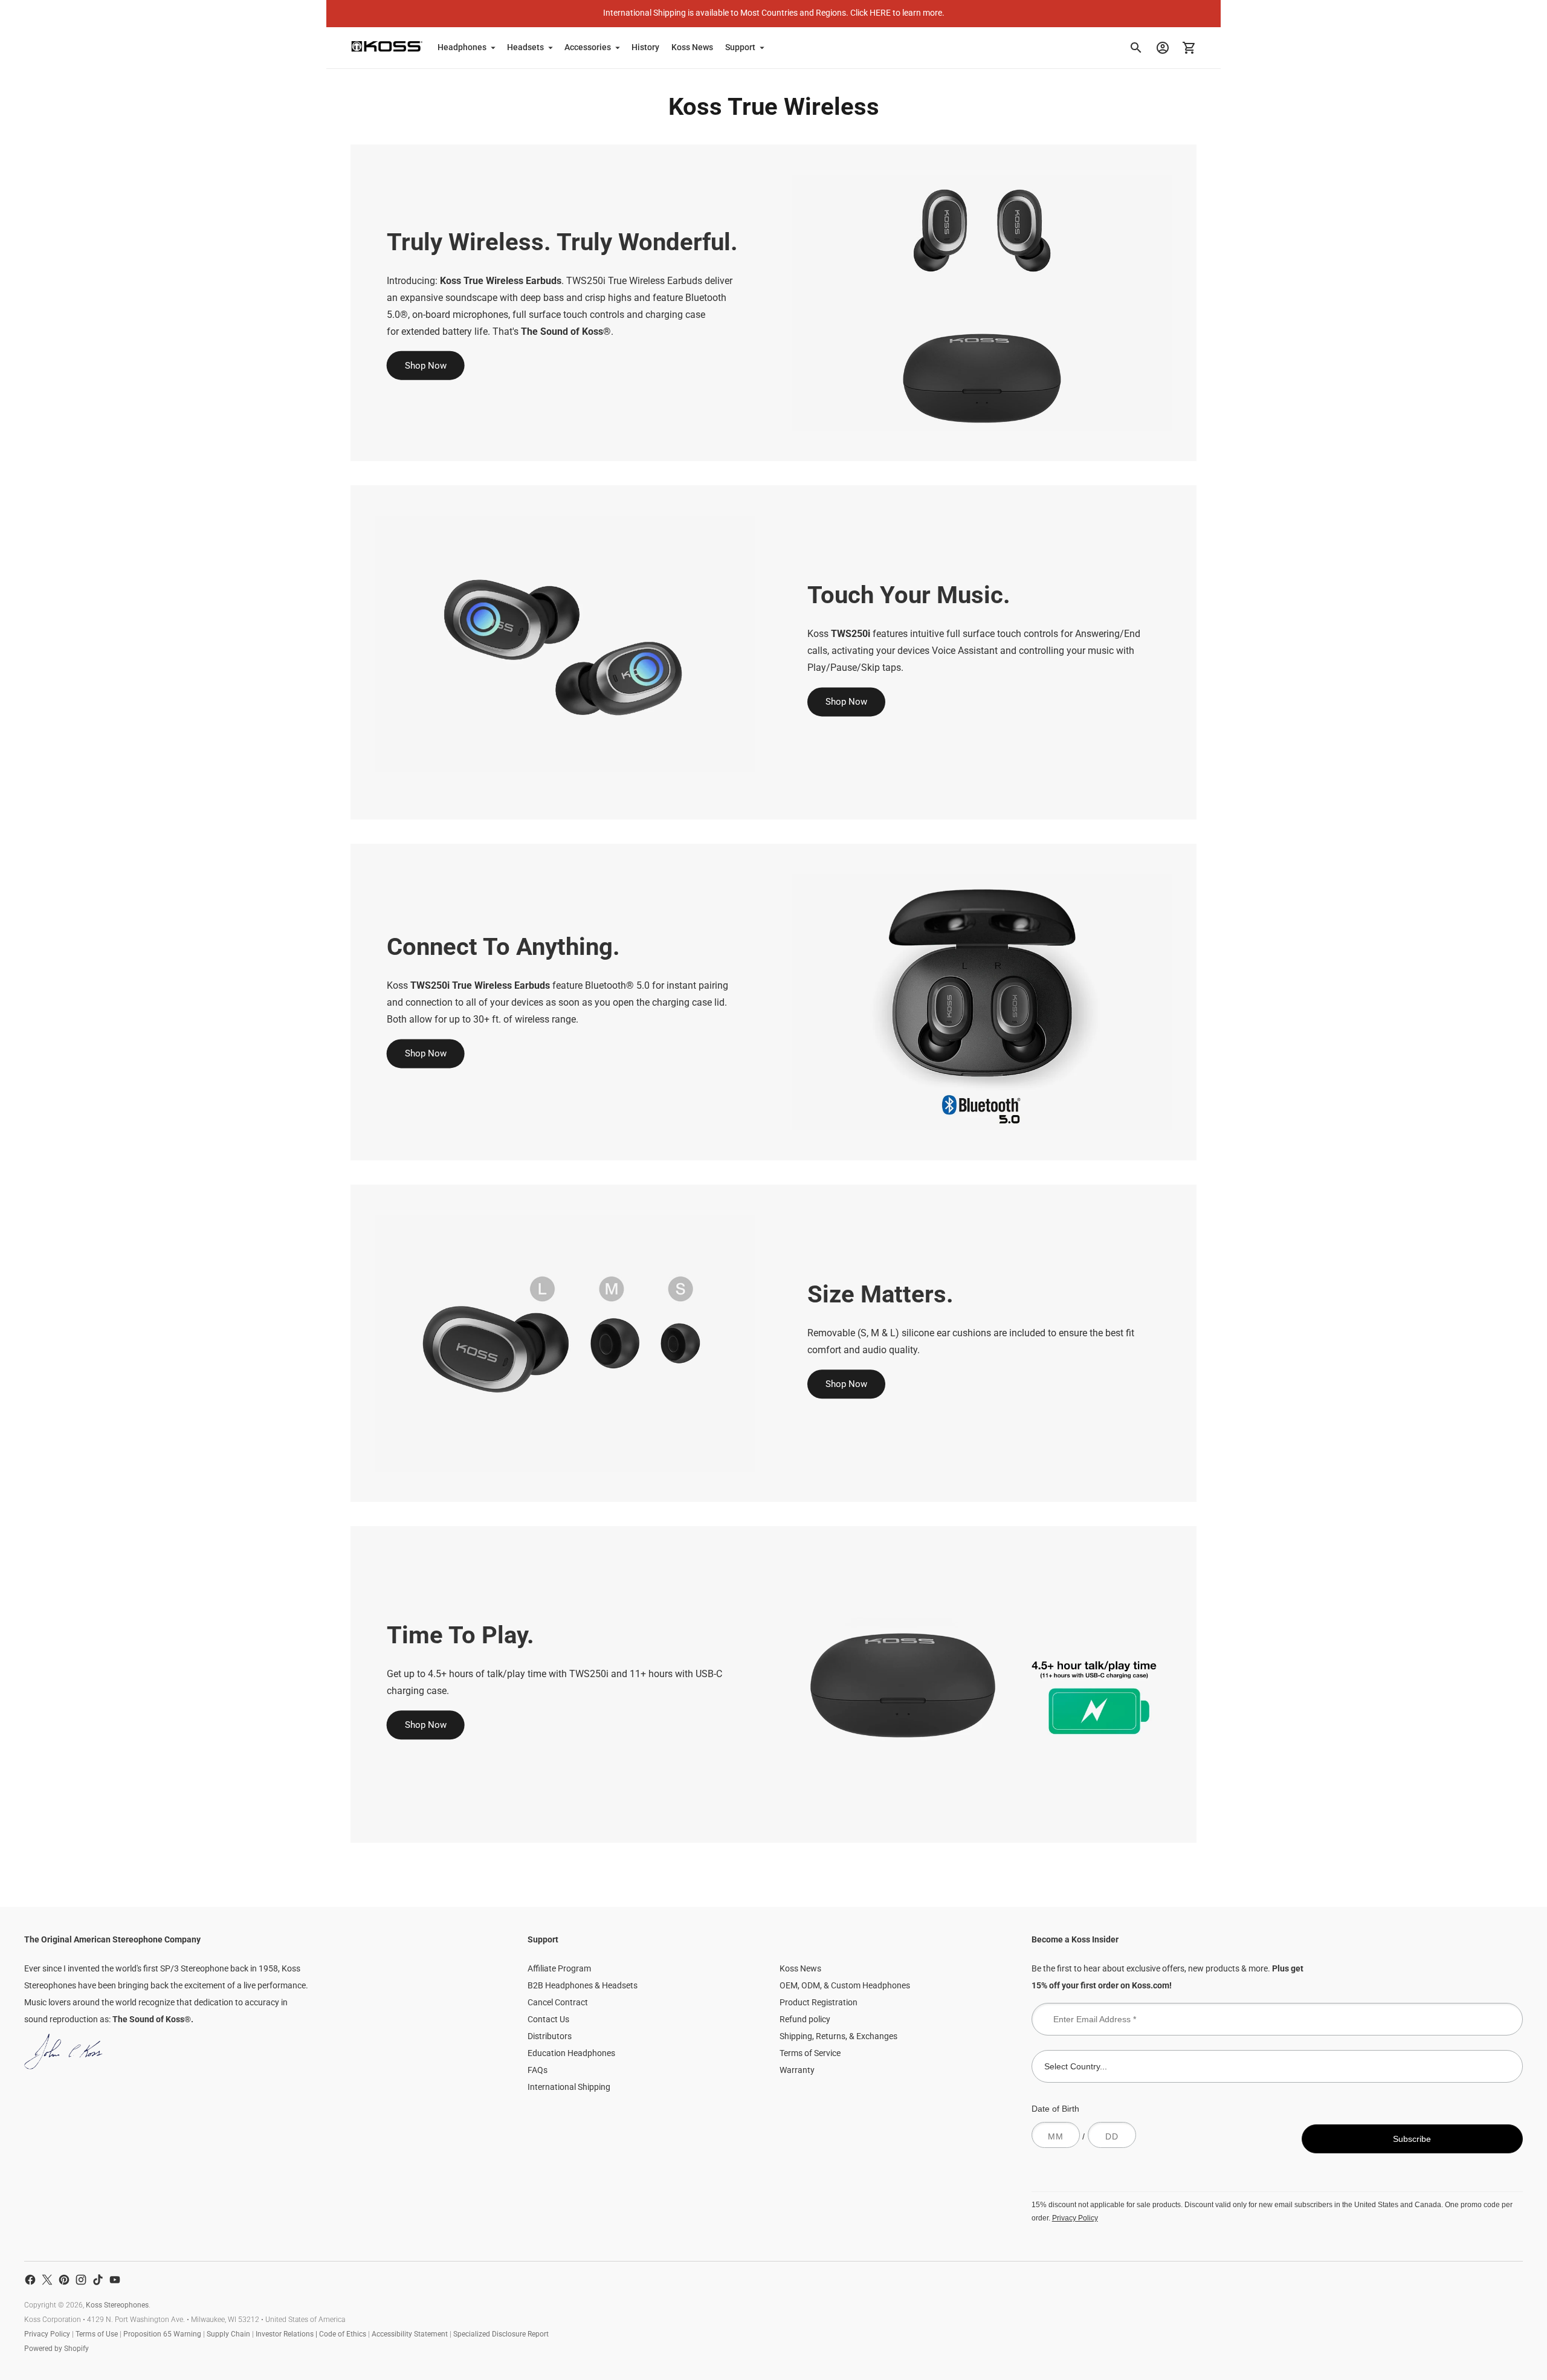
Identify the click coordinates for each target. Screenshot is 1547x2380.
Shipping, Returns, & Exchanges (838, 2036)
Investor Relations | (287, 2334)
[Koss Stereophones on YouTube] (115, 2280)
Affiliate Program (559, 1968)
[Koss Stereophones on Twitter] (47, 2280)
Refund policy (805, 2019)
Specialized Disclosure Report (501, 2334)
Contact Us (548, 2019)
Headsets (525, 47)
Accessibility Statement (410, 2334)
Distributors (550, 2036)
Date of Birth (1055, 2109)
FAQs (538, 2070)
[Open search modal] (1136, 48)
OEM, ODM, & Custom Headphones (845, 1985)
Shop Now (426, 366)
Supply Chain (228, 2334)
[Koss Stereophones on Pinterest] (64, 2280)
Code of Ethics (343, 2334)
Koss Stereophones (117, 2305)
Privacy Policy (1075, 2218)
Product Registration (819, 2002)
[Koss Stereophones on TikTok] (98, 2280)
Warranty (797, 2070)
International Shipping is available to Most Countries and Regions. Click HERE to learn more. (774, 13)
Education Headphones (571, 2053)
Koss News (692, 47)
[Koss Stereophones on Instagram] (81, 2280)
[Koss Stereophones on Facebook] (30, 2280)
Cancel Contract (558, 2002)
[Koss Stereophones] (387, 46)
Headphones (462, 47)
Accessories (588, 47)
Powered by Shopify (57, 2349)
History (645, 47)
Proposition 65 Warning (162, 2334)
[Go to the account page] (1163, 48)
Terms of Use (97, 2334)
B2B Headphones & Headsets (583, 1985)
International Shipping (569, 2087)
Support (740, 47)
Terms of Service (810, 2053)
